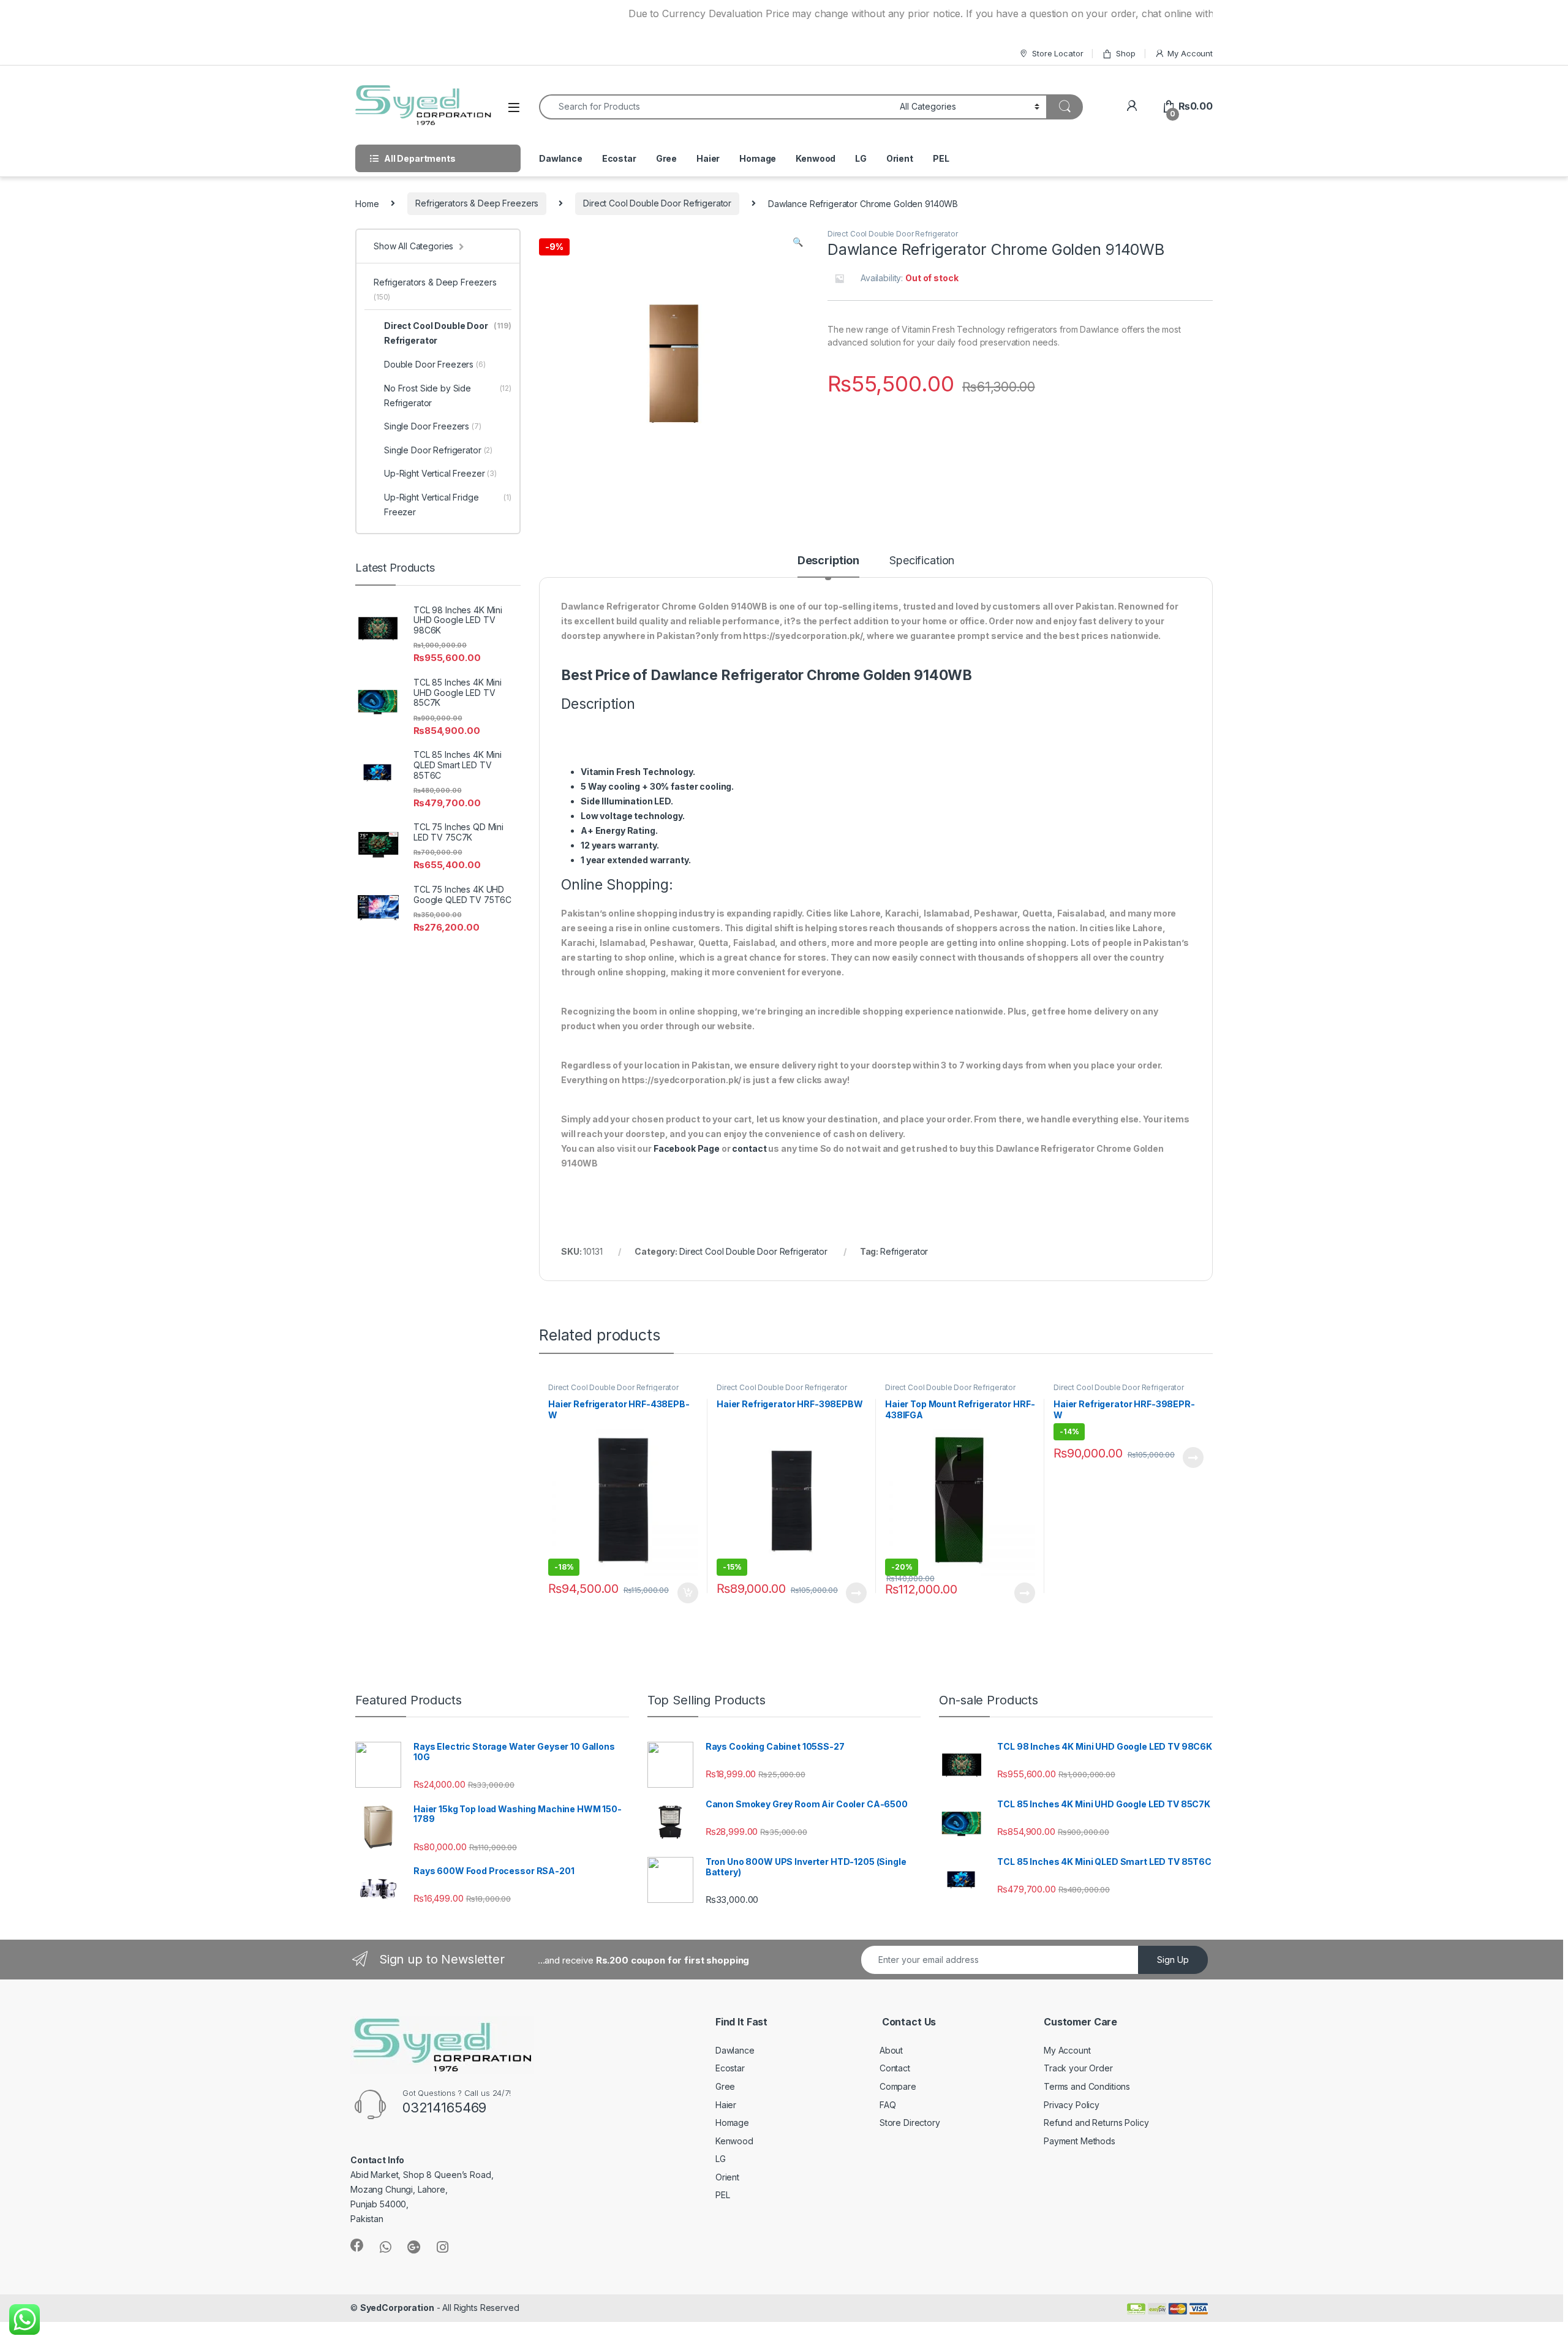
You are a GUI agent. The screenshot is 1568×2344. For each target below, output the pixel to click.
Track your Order (1078, 2068)
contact (749, 1148)
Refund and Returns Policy (1096, 2123)
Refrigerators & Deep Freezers (477, 203)
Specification (922, 561)
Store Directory (910, 2123)
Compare (898, 2086)
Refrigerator (904, 1251)
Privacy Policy (1072, 2105)
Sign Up (1173, 1960)
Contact (895, 2068)
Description (828, 561)
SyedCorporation (397, 2308)
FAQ (888, 2105)
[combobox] (716, 107)
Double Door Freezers (435, 364)
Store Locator (1057, 53)
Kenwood (816, 158)
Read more (856, 1593)
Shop (1125, 53)
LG (861, 158)
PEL (941, 158)
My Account (1190, 53)
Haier (708, 158)
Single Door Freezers (433, 426)
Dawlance (561, 158)
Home (367, 203)
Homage (758, 158)
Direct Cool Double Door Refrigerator (657, 203)
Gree (666, 158)
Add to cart (688, 1593)
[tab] (828, 566)
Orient (900, 158)
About (891, 2050)
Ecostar (619, 158)
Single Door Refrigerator (438, 450)
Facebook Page (687, 1148)
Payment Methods (1080, 2141)
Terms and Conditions (1087, 2086)
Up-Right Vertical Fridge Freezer (448, 505)
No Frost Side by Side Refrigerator (448, 395)
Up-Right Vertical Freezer (440, 473)
